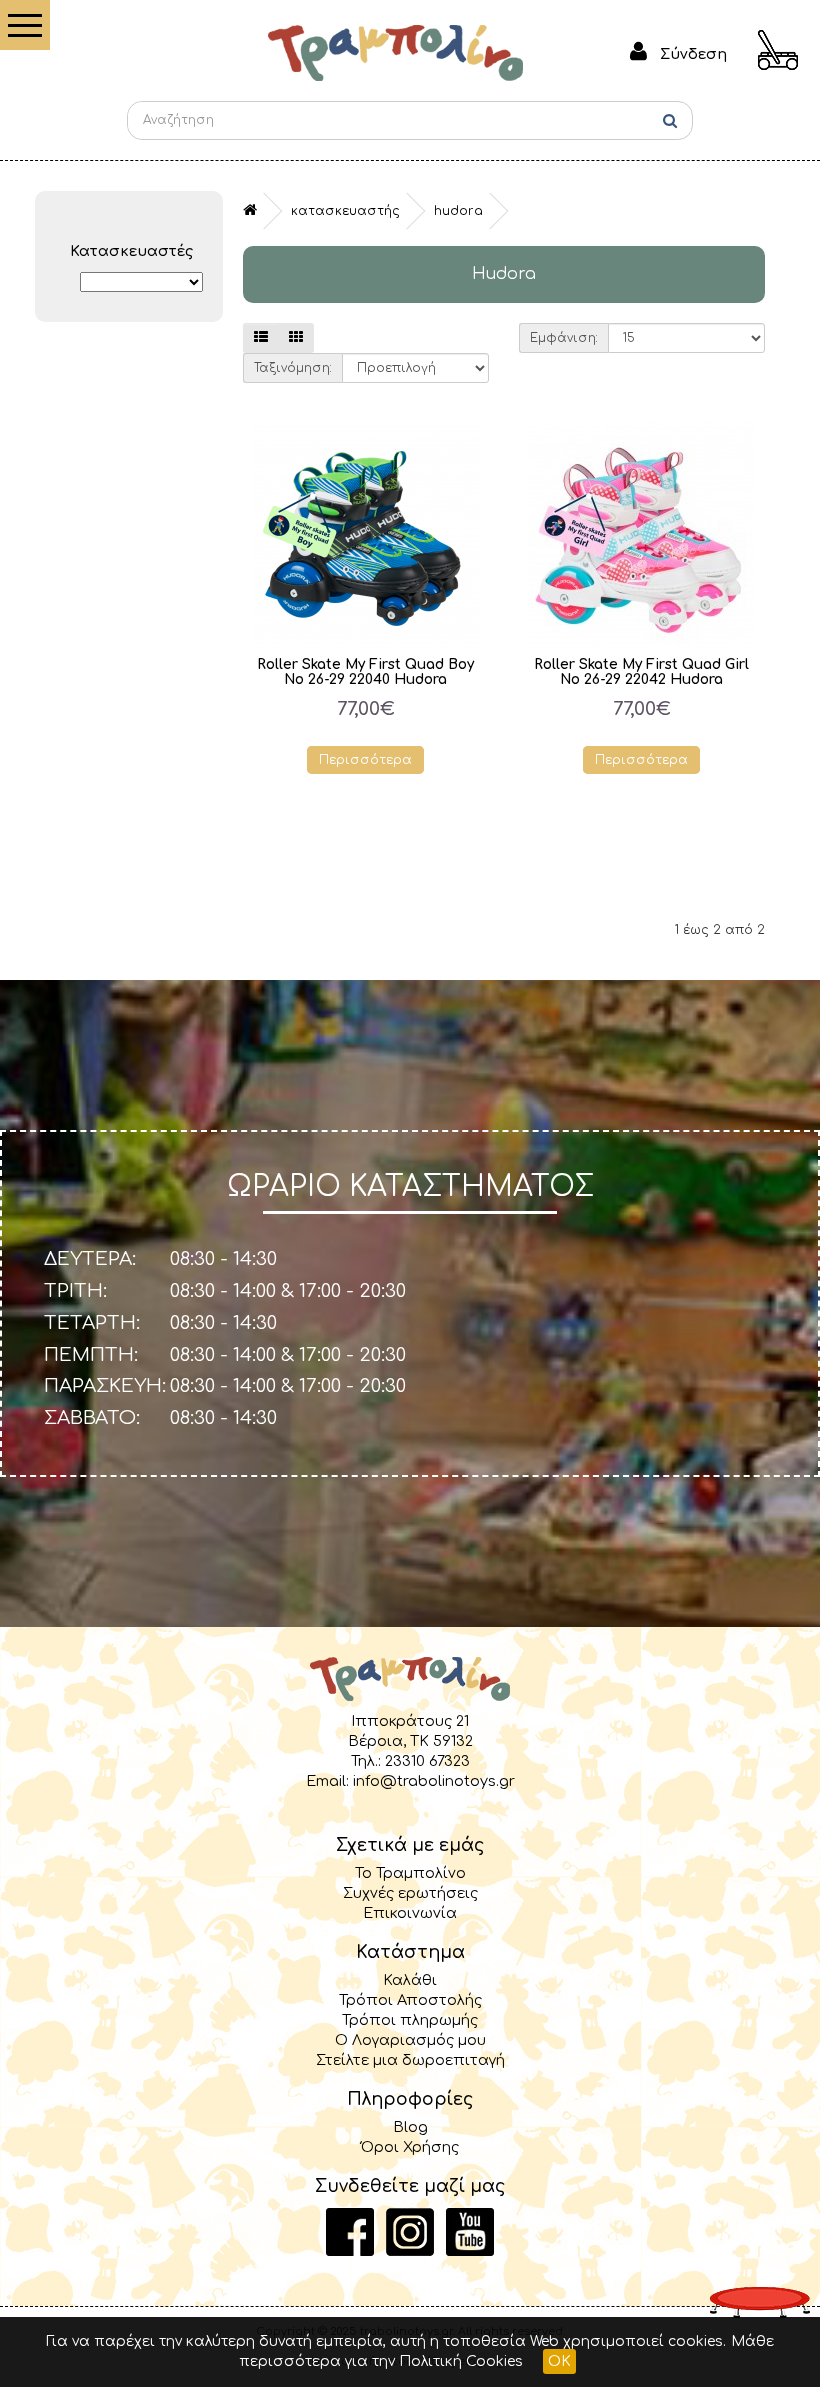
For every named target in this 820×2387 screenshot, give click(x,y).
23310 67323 (427, 1761)
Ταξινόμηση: (293, 368)
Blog (410, 2127)
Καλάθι (410, 1980)
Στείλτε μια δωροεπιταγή (410, 2060)
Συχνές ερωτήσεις (410, 1893)
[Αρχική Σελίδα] (395, 52)
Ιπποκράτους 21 (410, 1721)
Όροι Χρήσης (410, 2147)
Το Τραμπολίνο (410, 1873)
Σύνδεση (693, 54)
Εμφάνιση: (564, 338)
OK (559, 2361)
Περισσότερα (365, 760)
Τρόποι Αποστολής (410, 2000)
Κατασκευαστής (345, 211)
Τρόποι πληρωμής (410, 2020)
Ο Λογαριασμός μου (410, 2040)
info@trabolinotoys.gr (434, 1781)
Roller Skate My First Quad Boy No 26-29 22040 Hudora (365, 672)
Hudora (458, 211)
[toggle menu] (25, 25)
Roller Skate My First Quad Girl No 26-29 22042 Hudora (641, 672)
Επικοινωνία (410, 1913)
